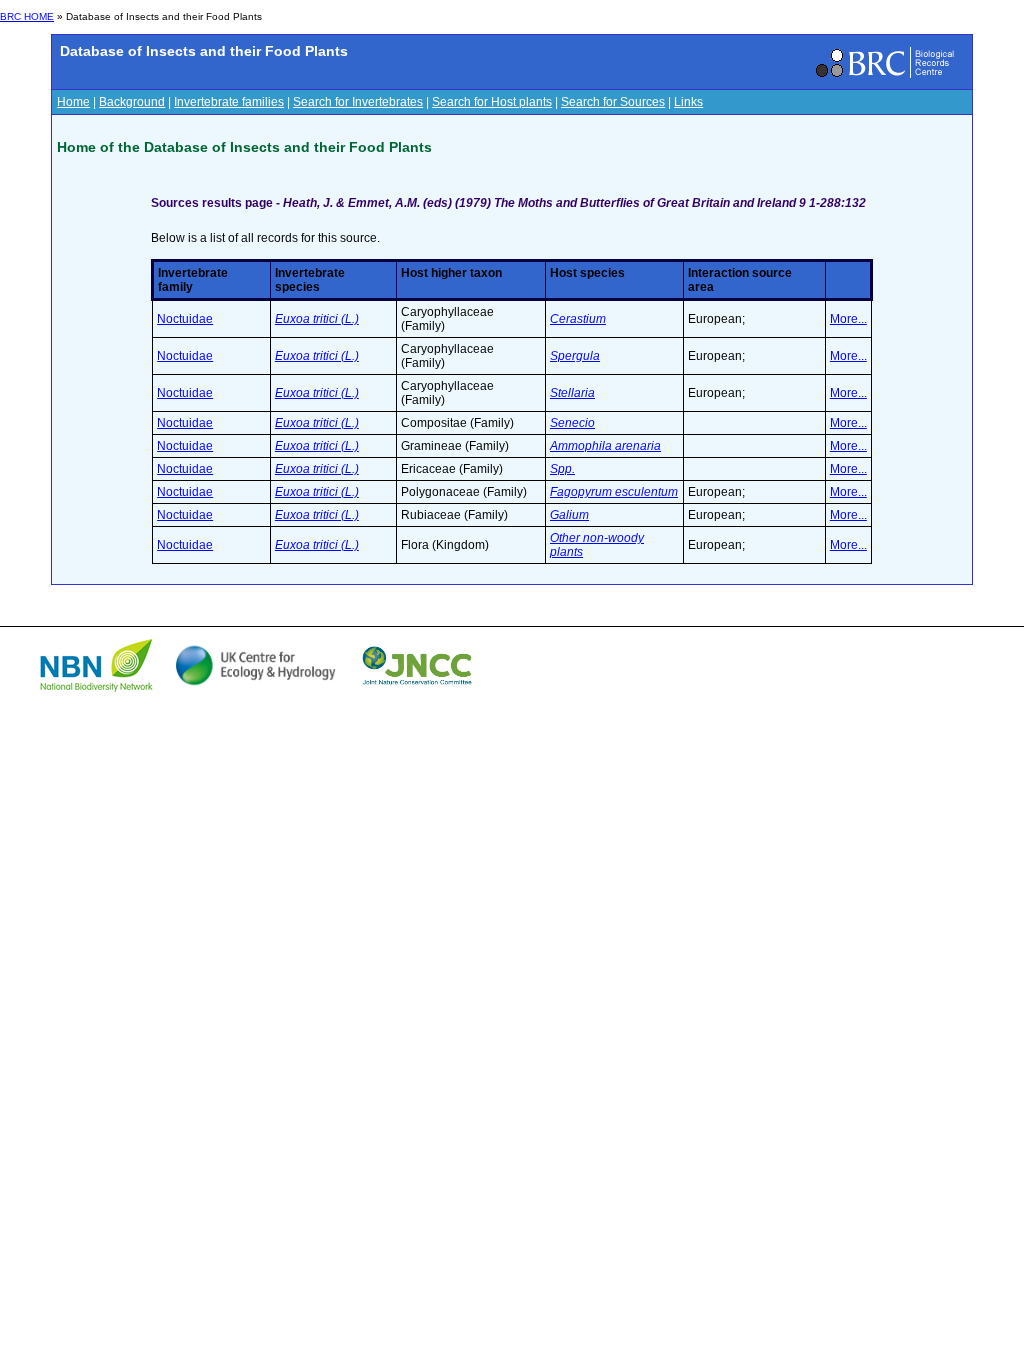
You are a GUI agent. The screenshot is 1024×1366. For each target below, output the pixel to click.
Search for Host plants (492, 102)
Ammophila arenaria (605, 446)
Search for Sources (613, 102)
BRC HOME (27, 16)
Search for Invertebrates (358, 102)
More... (848, 319)
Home (73, 102)
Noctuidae (185, 319)
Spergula (575, 356)
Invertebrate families (229, 102)
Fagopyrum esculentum (614, 492)
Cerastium (578, 319)
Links (688, 102)
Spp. (562, 469)
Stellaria (572, 393)
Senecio (572, 423)
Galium (569, 515)
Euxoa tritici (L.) (317, 319)
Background (132, 102)
